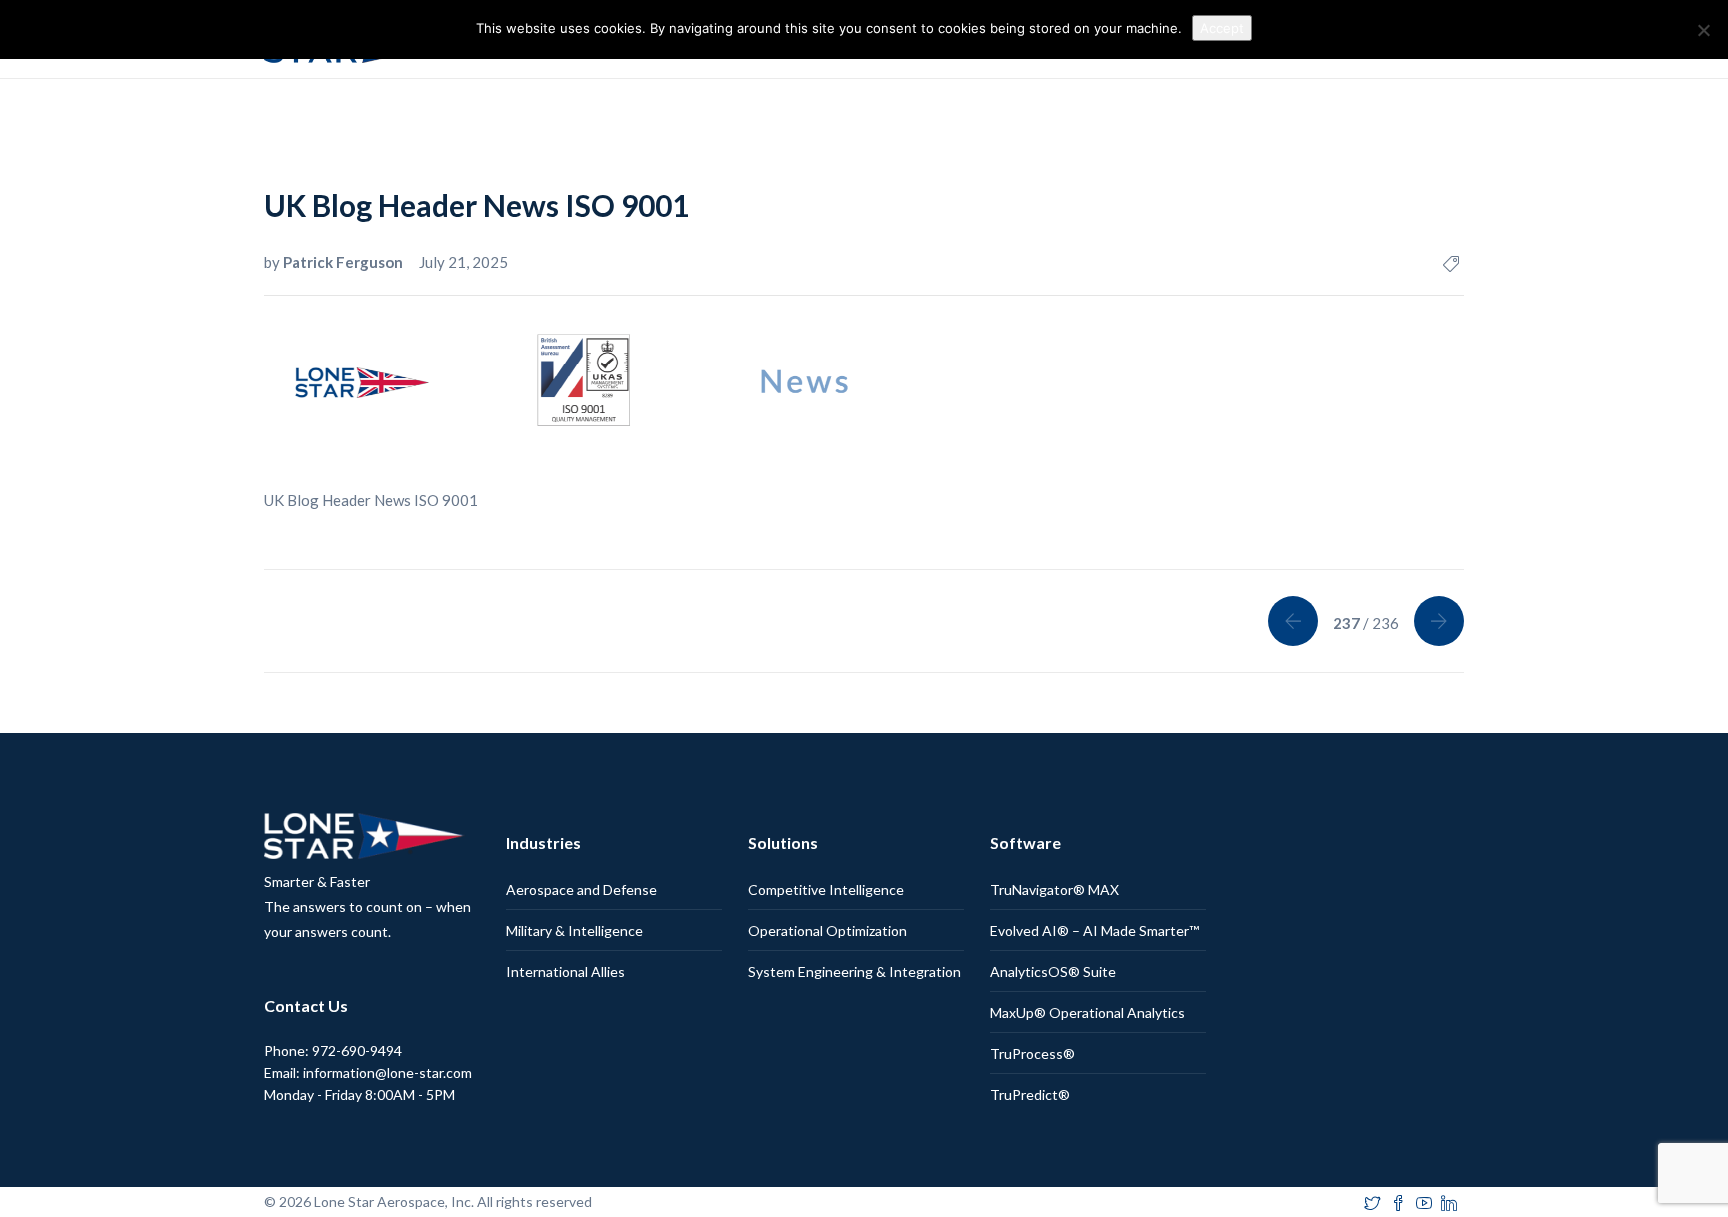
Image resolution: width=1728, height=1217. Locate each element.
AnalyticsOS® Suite (1053, 971)
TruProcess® (1032, 1053)
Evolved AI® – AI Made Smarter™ (1094, 930)
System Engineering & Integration (854, 971)
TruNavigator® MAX (1054, 889)
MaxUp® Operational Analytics (1087, 1012)
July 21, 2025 (463, 262)
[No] (1703, 30)
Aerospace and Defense (581, 889)
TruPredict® (1030, 1094)
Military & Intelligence (574, 930)
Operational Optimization (827, 930)
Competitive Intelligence (826, 889)
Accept (1222, 28)
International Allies (565, 971)
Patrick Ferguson (344, 262)
